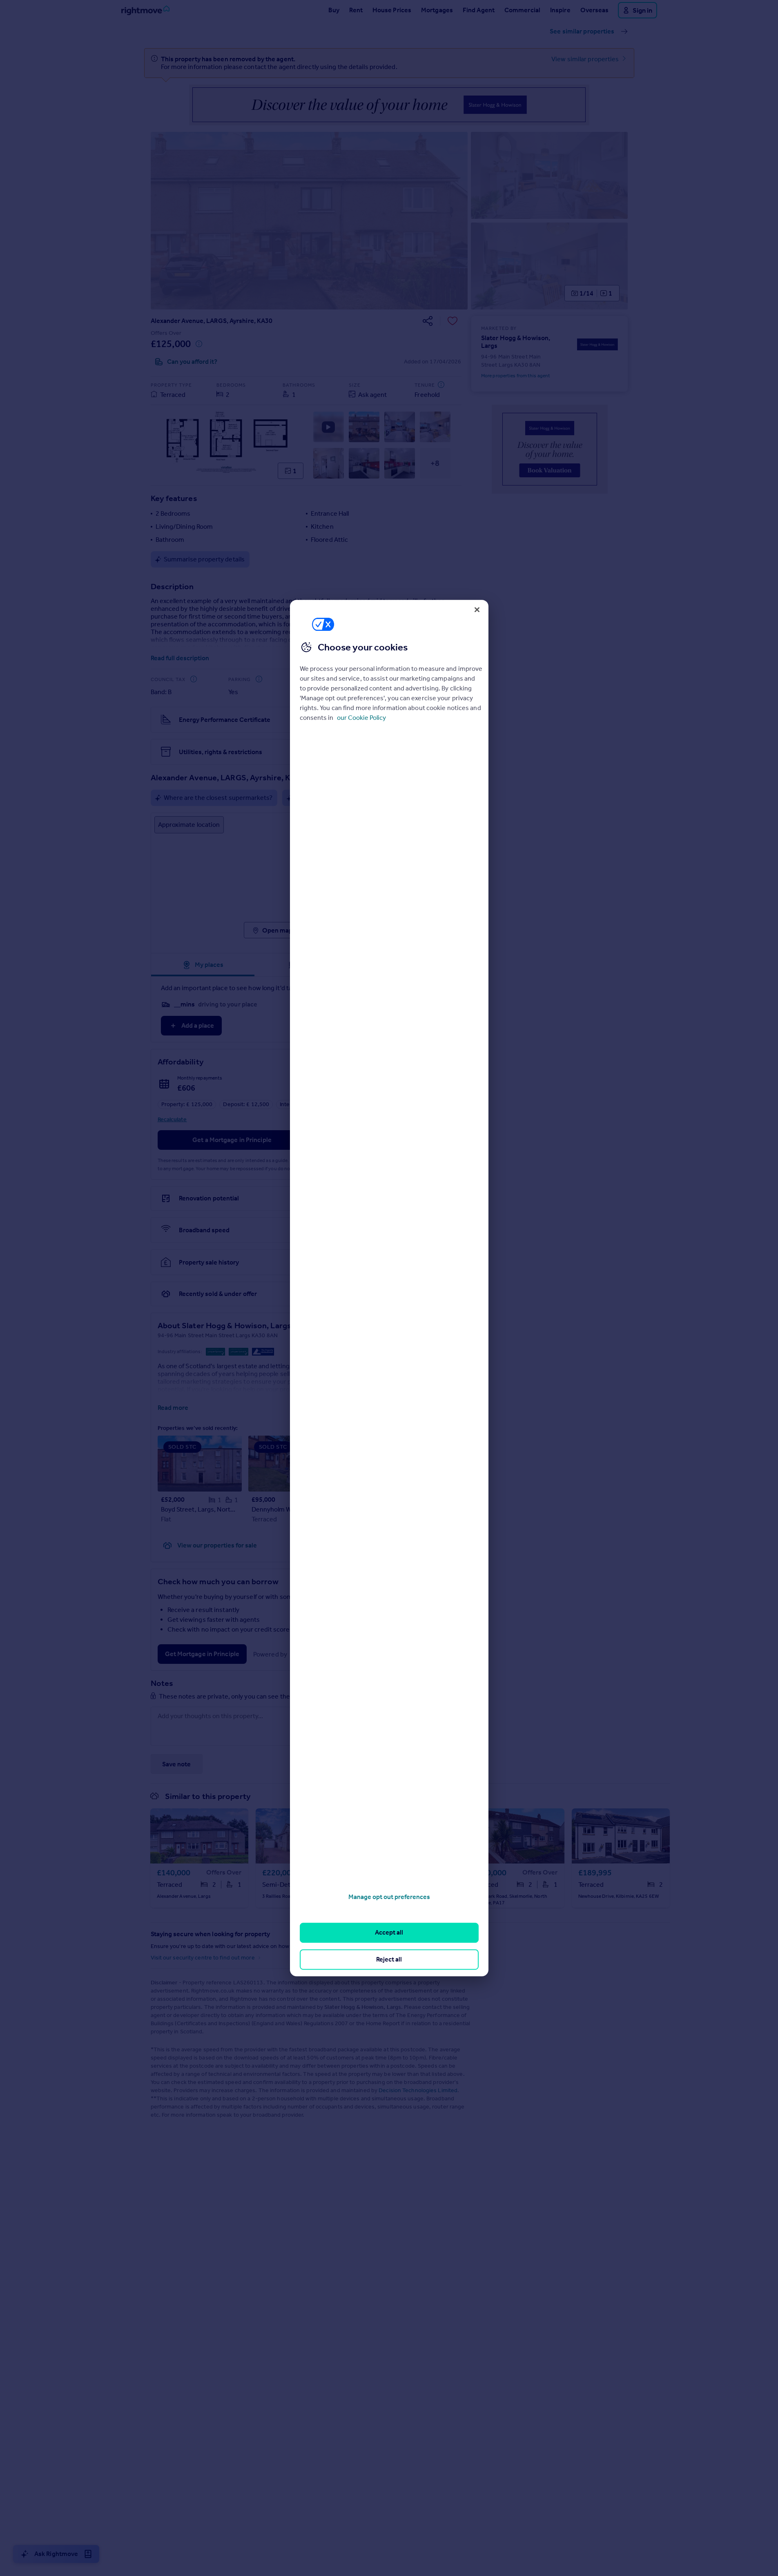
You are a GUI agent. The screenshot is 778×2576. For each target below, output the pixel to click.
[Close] (477, 610)
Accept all (389, 1933)
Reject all (389, 1959)
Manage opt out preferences (389, 1897)
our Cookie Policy (361, 717)
